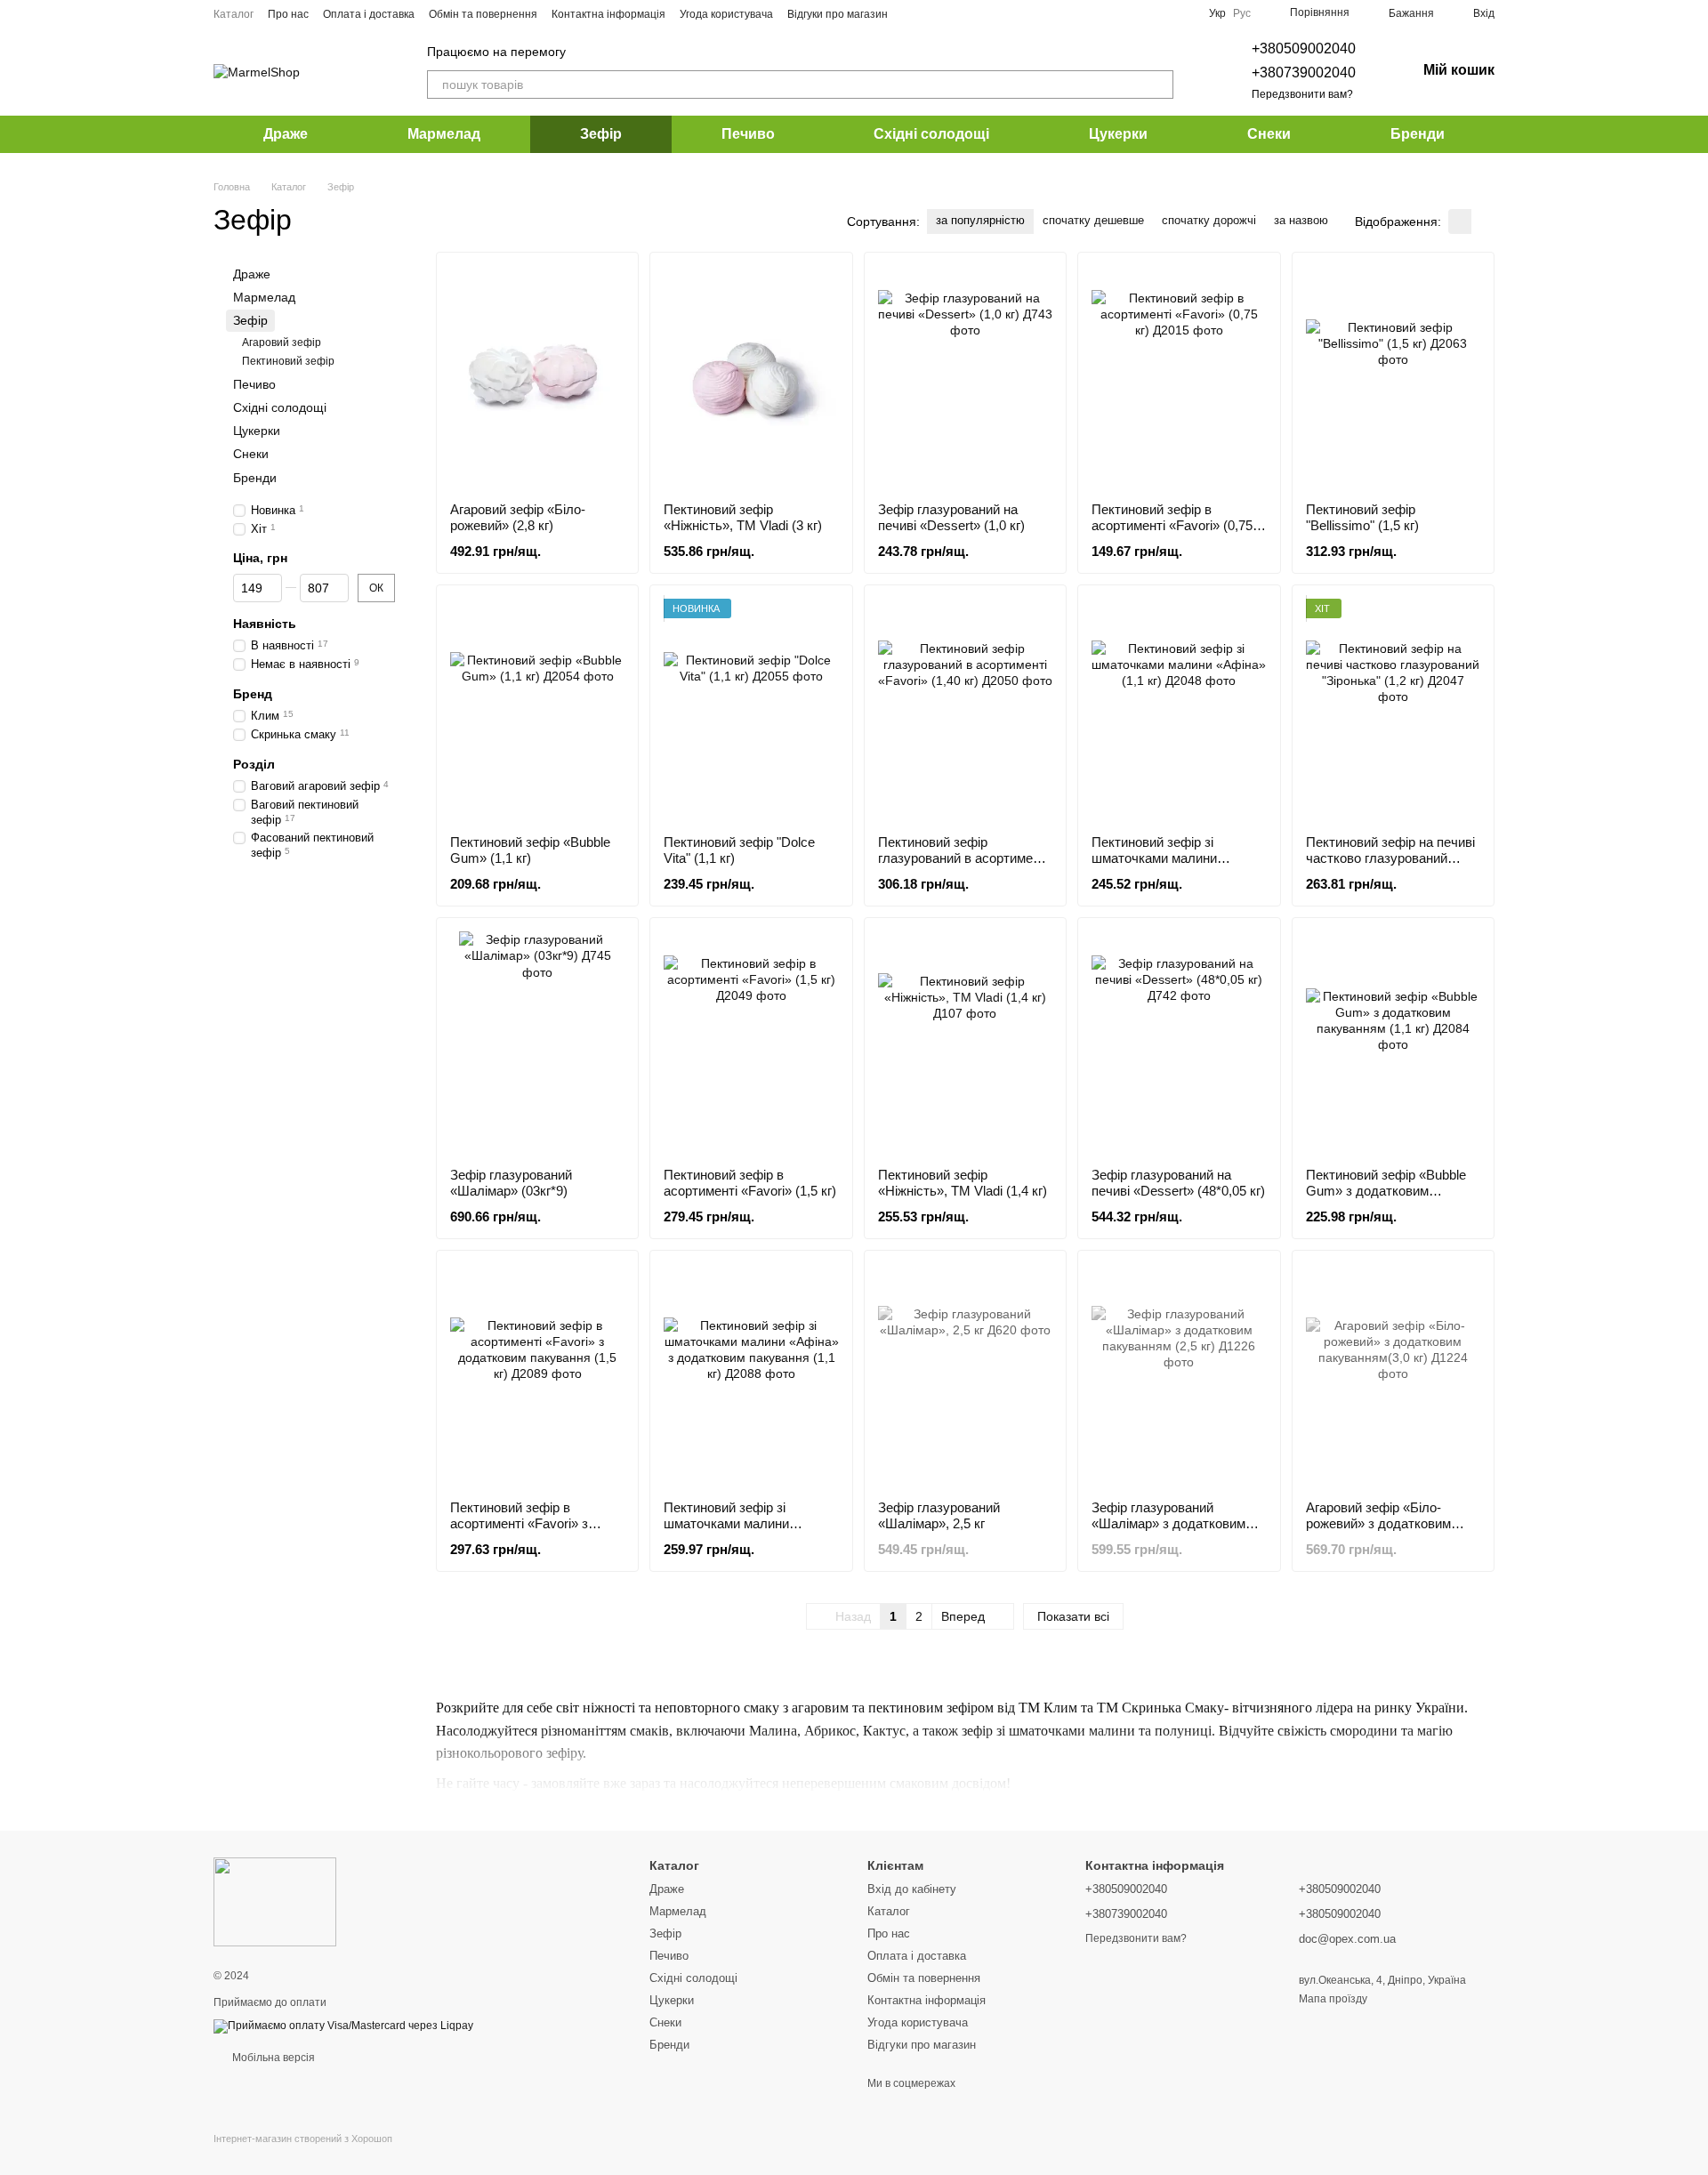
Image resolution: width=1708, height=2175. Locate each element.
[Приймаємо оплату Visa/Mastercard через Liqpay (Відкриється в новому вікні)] (343, 2026)
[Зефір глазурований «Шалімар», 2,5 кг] (965, 1375)
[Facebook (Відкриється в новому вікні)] (934, 13)
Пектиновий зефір (288, 361)
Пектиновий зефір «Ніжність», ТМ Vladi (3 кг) (743, 517)
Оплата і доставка (369, 14)
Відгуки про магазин (838, 14)
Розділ (254, 764)
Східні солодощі (931, 134)
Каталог (234, 14)
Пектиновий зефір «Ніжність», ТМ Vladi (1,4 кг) (963, 1183)
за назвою (1301, 220)
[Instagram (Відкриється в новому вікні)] (913, 13)
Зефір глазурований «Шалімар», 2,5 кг (939, 1515)
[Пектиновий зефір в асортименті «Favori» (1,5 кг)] (751, 1043)
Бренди (1418, 134)
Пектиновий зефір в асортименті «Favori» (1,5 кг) (750, 1183)
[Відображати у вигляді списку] (1483, 221)
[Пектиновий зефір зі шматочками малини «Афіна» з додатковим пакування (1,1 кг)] (751, 1375)
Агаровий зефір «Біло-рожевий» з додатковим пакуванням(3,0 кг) (1378, 1523)
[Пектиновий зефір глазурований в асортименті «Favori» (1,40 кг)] (965, 710)
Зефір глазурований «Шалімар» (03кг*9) (511, 1183)
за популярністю (980, 220)
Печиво (748, 134)
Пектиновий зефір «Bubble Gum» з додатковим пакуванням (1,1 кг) (1386, 1191)
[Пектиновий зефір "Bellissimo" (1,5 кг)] (1393, 377)
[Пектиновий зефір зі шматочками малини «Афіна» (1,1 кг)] (1179, 710)
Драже (286, 134)
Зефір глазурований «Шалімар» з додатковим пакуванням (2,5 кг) (1168, 1523)
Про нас (288, 14)
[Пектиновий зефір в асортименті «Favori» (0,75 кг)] (1179, 377)
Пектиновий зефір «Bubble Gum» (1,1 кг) (530, 850)
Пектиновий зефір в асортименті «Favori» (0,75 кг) (1172, 525)
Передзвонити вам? (1302, 94)
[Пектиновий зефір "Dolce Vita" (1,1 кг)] (751, 710)
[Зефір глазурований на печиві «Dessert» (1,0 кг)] (965, 377)
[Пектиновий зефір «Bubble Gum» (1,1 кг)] (537, 710)
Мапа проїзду (1333, 1999)
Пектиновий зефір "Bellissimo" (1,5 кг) (1362, 517)
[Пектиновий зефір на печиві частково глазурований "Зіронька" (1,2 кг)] (1393, 710)
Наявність (265, 624)
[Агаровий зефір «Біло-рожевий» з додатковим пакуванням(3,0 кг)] (1393, 1375)
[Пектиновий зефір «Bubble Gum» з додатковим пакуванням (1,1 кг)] (1393, 1043)
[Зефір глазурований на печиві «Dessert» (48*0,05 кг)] (1179, 1043)
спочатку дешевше (1093, 220)
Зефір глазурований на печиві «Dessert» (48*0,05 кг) (1178, 1183)
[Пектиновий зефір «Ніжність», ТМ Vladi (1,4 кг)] (965, 1043)
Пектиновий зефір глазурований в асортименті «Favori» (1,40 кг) (963, 858)
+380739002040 (1304, 72)
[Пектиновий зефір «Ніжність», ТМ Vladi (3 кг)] (751, 377)
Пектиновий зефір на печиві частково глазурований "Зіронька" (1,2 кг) (1390, 858)
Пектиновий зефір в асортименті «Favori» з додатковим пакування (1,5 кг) (533, 1531)
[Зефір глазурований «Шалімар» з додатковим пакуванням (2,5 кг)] (1179, 1375)
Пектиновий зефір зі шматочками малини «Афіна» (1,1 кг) (1154, 858)
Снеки (1269, 134)
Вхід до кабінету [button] (912, 1889)
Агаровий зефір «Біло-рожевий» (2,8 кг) (518, 517)
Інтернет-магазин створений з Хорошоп (303, 2139)
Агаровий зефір (282, 342)
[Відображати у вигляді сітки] (1460, 221)
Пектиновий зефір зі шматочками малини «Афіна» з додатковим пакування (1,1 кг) (732, 1531)
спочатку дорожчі (1209, 220)
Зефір (601, 134)
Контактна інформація (608, 14)
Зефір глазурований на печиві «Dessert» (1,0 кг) (951, 517)
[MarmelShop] (275, 1901)
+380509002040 (1304, 48)
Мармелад (444, 134)
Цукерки (1118, 134)
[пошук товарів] (1159, 85)
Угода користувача (726, 14)
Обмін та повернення (483, 14)
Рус (1242, 13)
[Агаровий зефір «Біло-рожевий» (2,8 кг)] (537, 377)
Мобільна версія (272, 2058)
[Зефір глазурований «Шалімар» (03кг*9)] (537, 1043)
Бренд (253, 694)
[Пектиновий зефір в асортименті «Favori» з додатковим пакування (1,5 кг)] (537, 1375)
